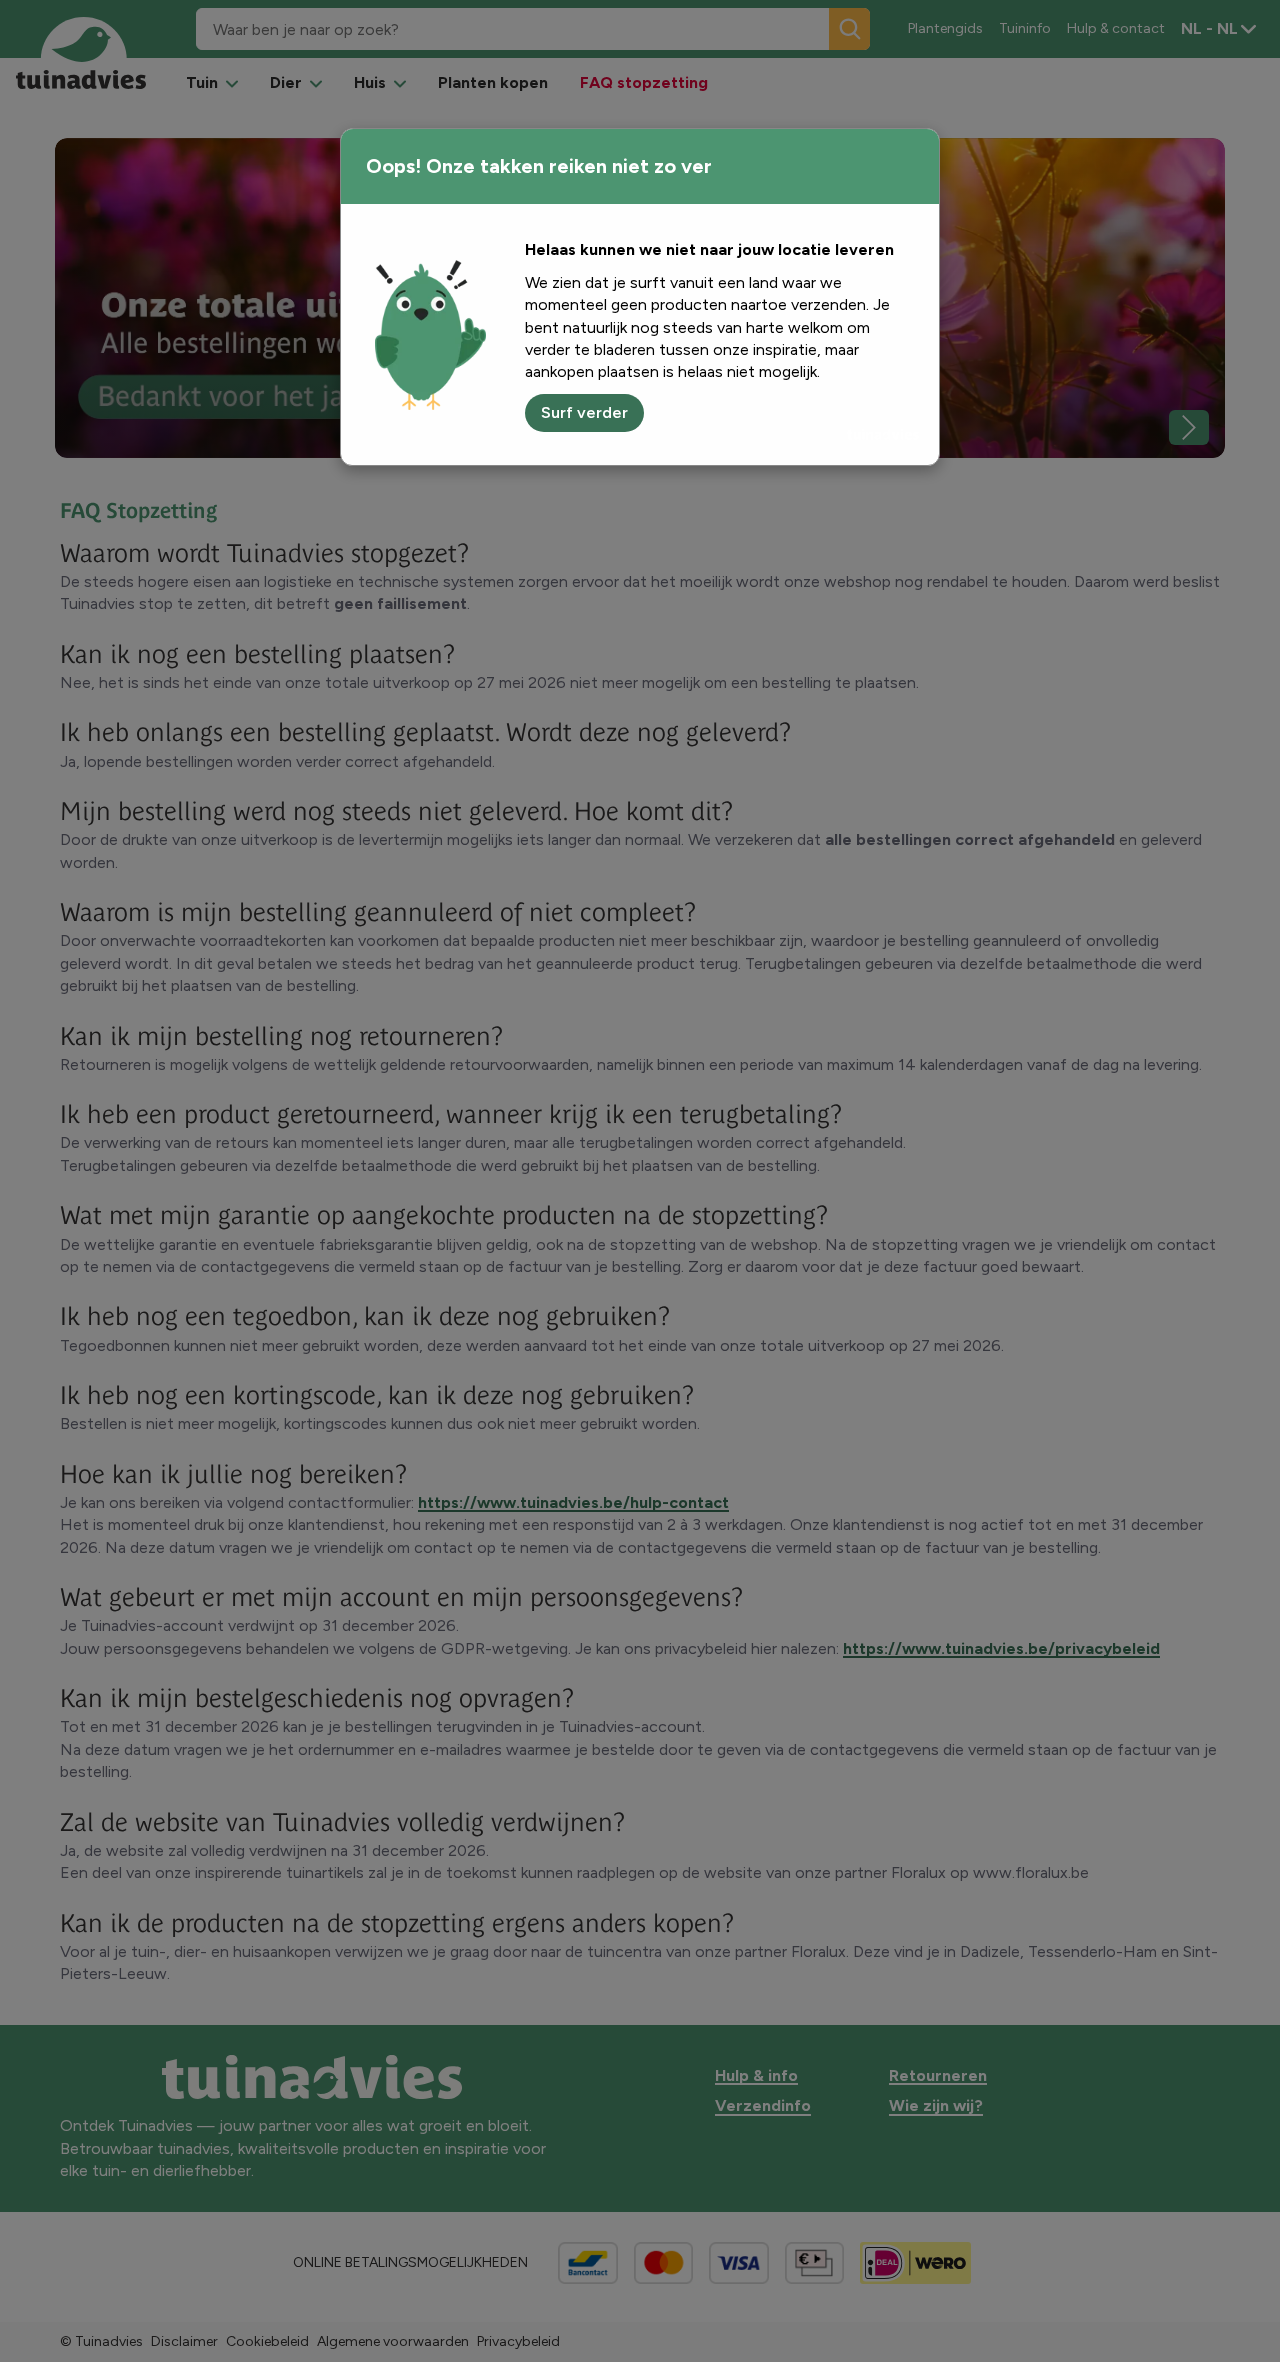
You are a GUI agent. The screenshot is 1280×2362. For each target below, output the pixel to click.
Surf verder (584, 412)
